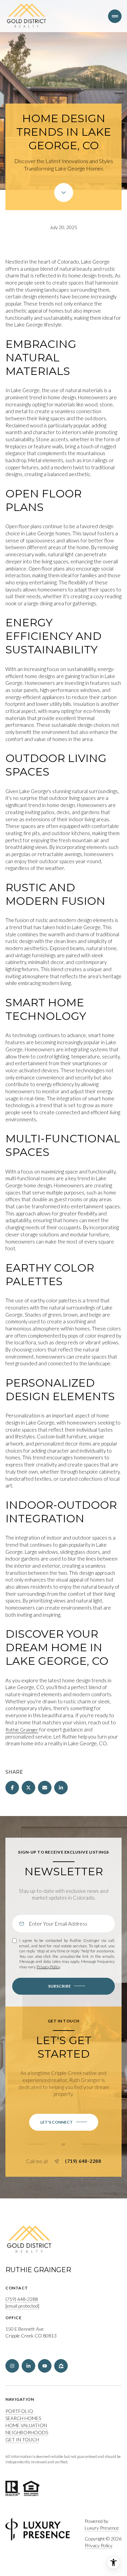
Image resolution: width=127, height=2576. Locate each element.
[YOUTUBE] (45, 2366)
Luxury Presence (102, 2528)
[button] (64, 2122)
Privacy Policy (48, 1967)
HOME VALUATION (26, 2425)
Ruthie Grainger (22, 1730)
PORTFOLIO (19, 2411)
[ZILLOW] (61, 2366)
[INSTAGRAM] (12, 2366)
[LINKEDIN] (28, 2366)
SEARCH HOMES (23, 2418)
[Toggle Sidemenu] (115, 16)
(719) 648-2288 (83, 2161)
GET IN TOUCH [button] (22, 2439)
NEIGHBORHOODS (27, 2432)
